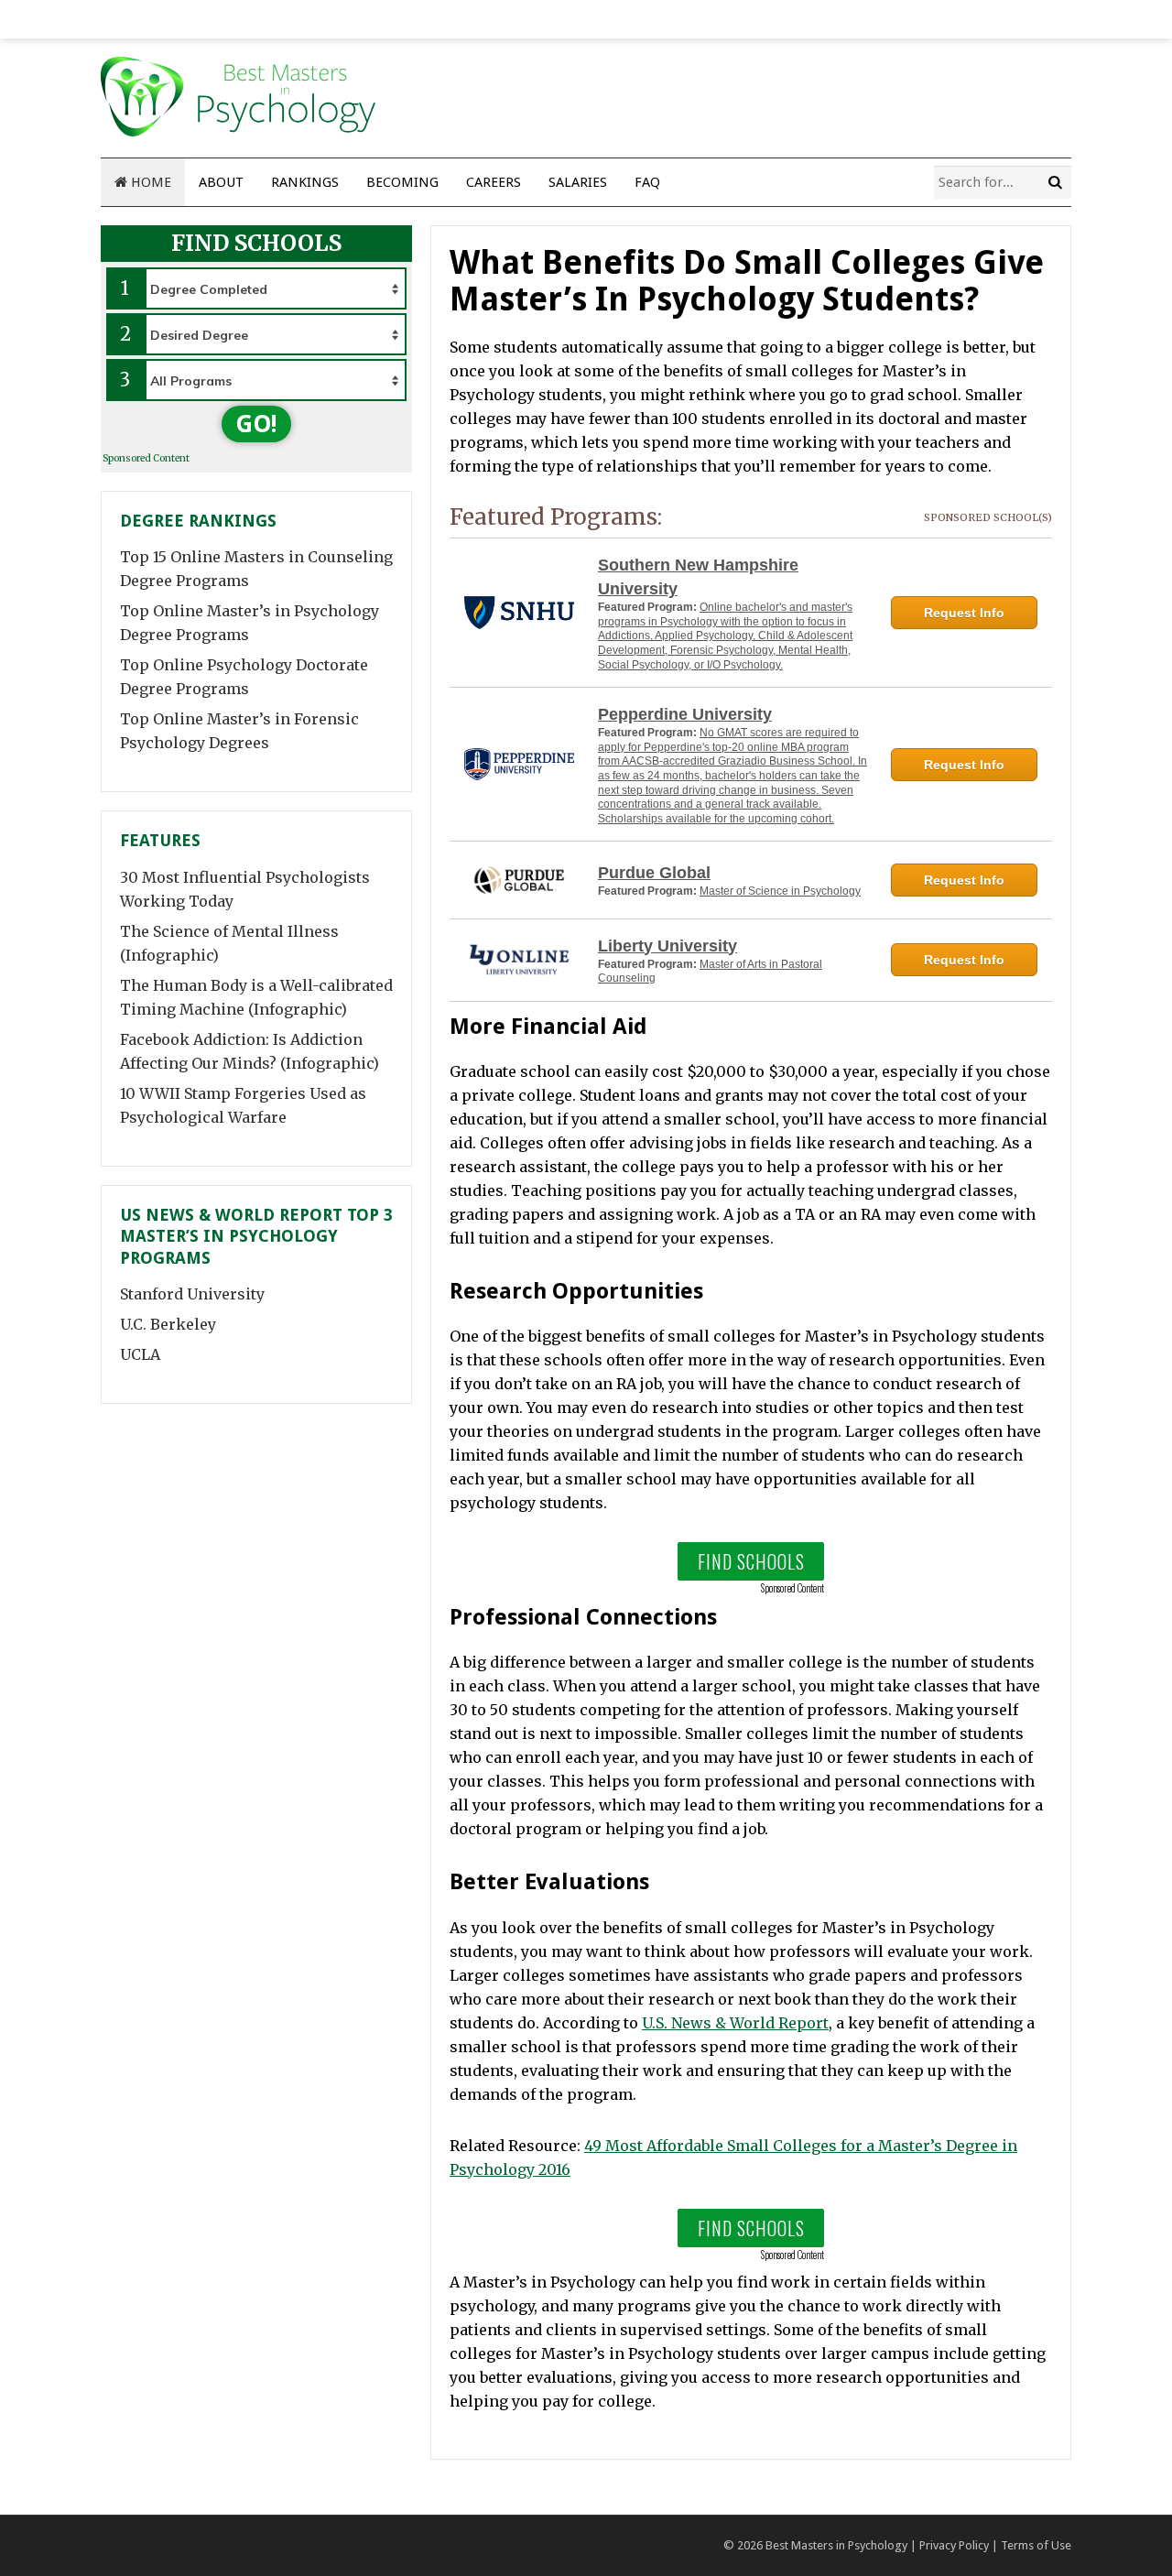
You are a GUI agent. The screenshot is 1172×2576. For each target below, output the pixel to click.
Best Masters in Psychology (836, 2545)
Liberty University (667, 946)
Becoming (402, 182)
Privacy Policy (954, 2545)
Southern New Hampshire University (698, 577)
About (221, 182)
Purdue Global (654, 873)
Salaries (578, 182)
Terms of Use (1036, 2545)
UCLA (140, 1354)
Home (149, 182)
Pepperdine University (685, 714)
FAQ (647, 182)
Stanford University (192, 1294)
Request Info (964, 613)
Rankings (305, 182)
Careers (494, 182)
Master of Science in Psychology (780, 891)
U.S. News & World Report (735, 2023)
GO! (256, 424)
